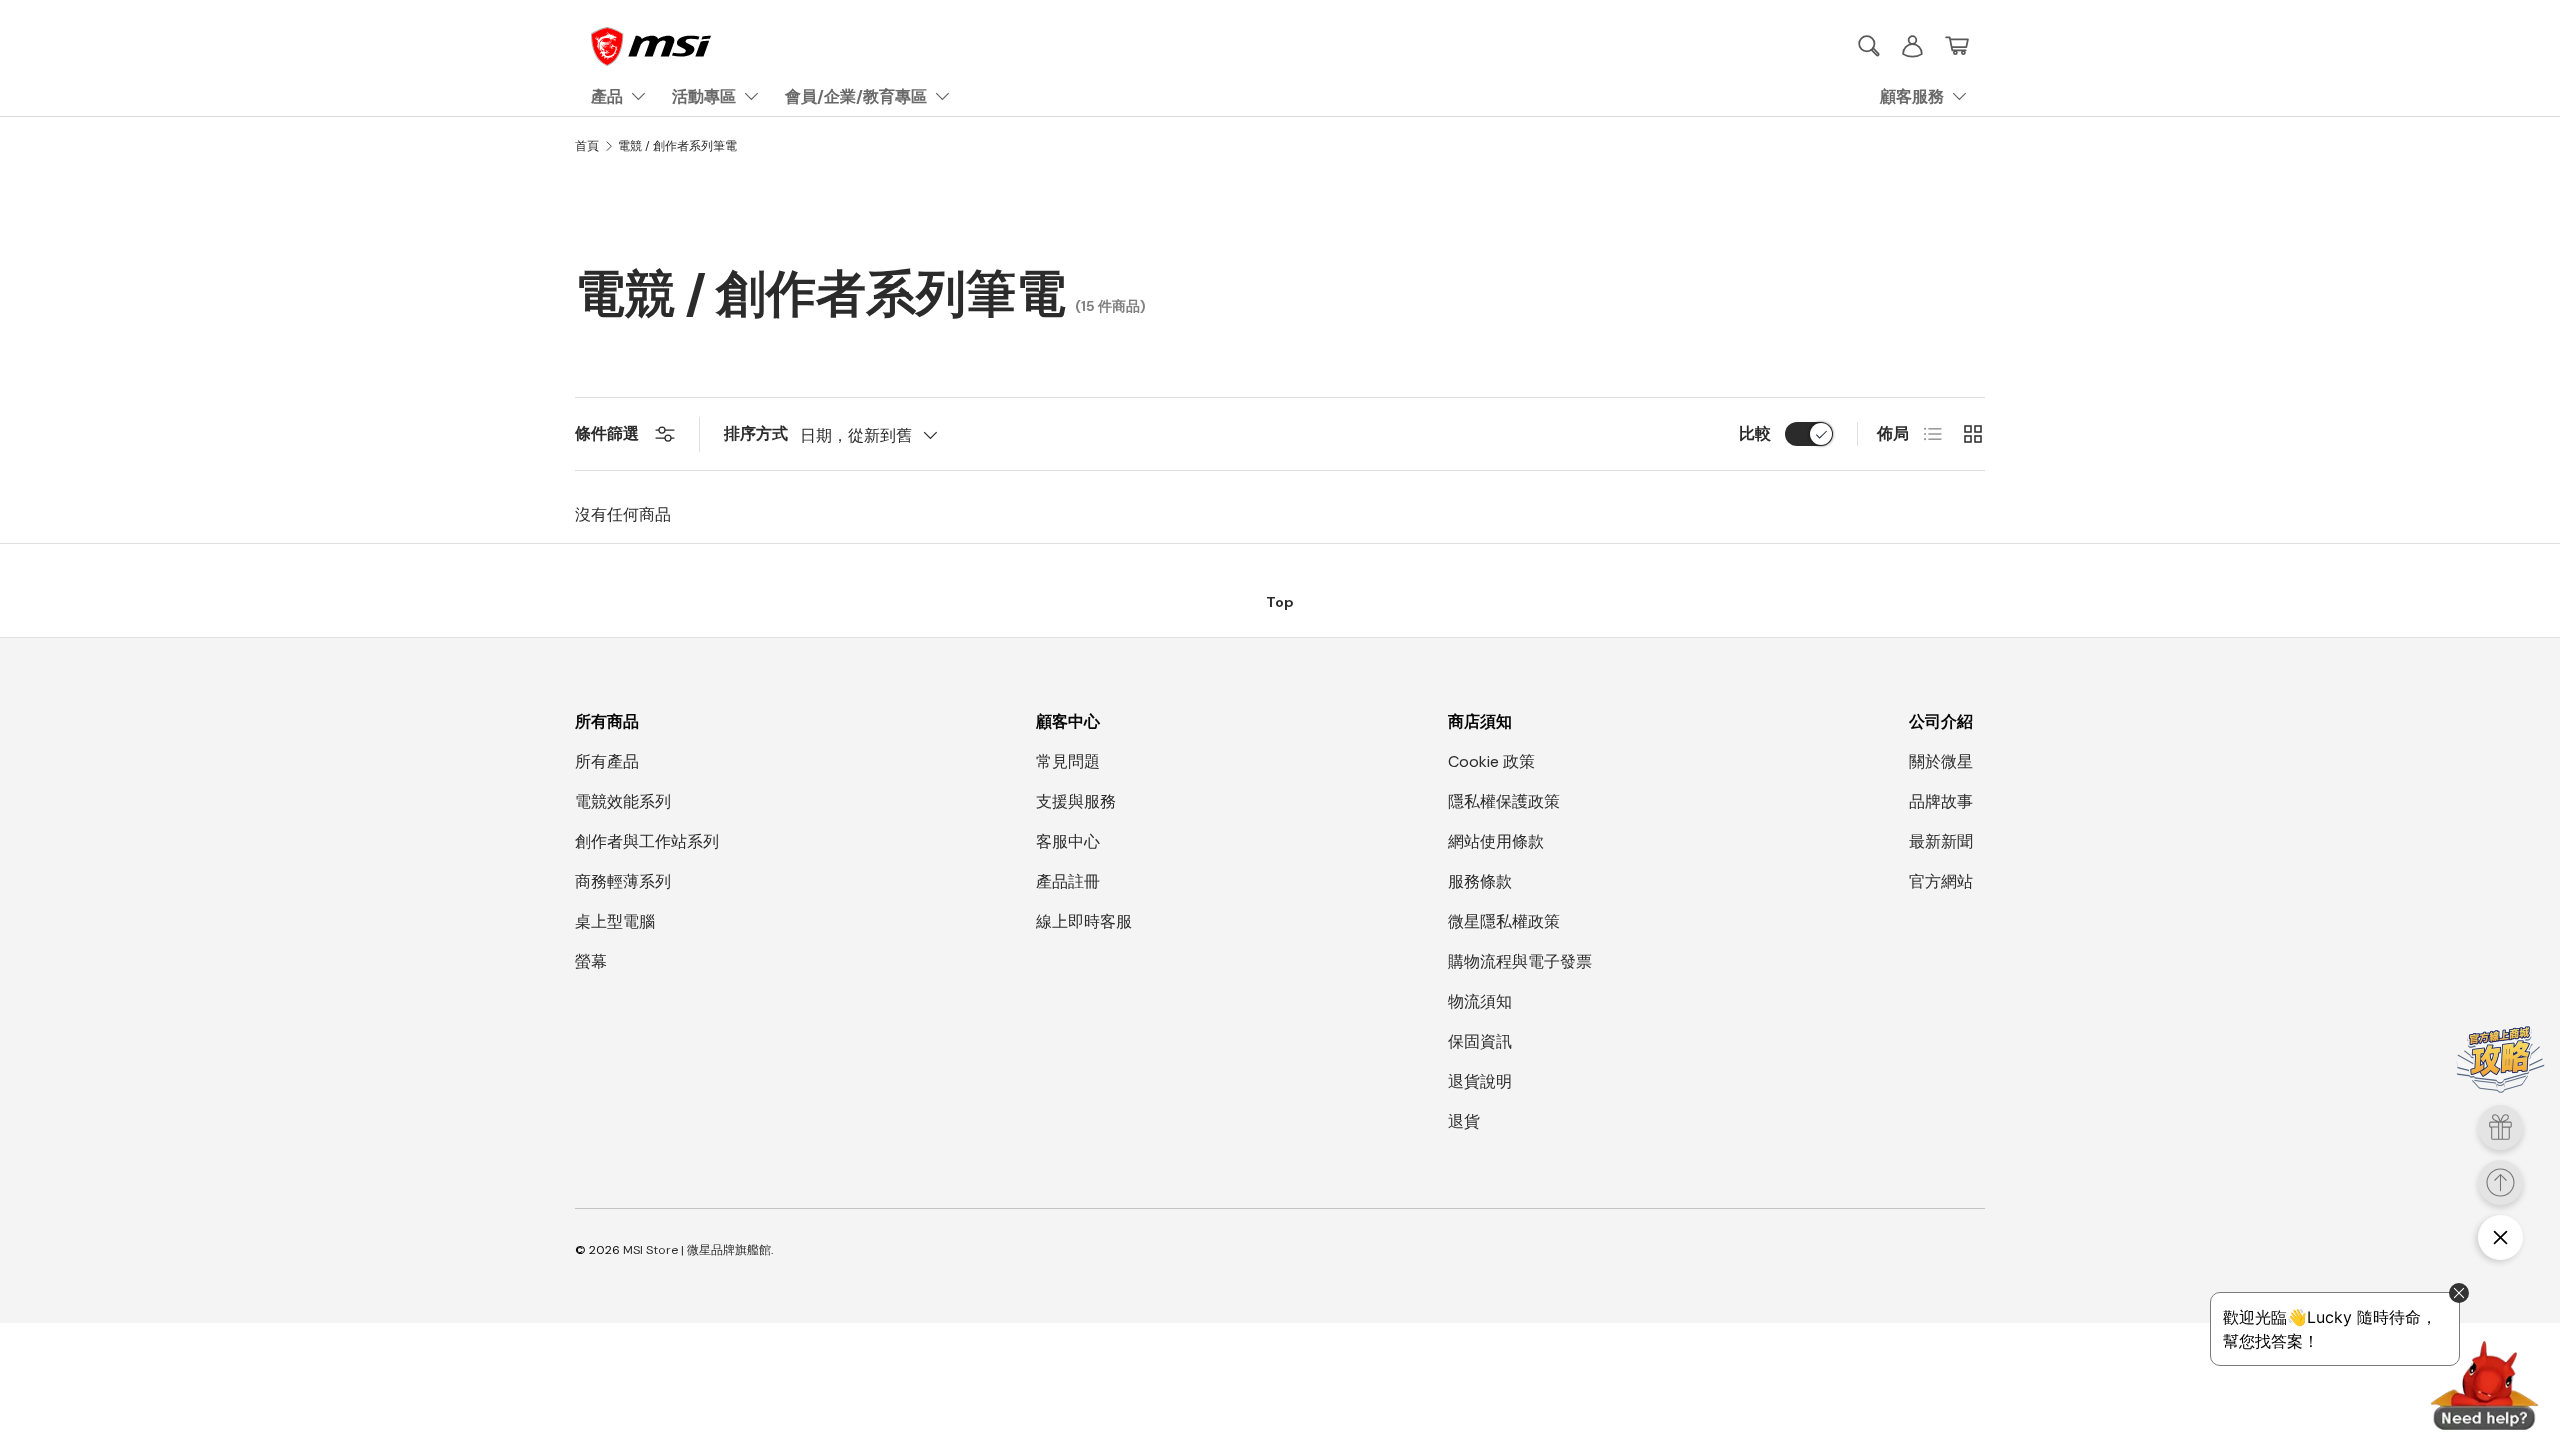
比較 (1755, 433)
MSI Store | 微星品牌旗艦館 (697, 1250)
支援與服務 (1076, 801)
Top (1280, 602)
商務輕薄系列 (623, 881)
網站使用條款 (1496, 841)
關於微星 (1941, 761)
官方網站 (1941, 881)
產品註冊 (1068, 881)
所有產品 (607, 761)
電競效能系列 (623, 801)
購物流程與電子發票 (1520, 961)
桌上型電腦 (615, 921)
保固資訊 (1480, 1041)
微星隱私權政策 (1504, 921)
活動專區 (704, 96)
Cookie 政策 (1491, 761)
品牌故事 (1941, 801)
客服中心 (1068, 841)
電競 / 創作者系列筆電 (677, 146)
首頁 (587, 146)
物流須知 (1480, 1001)
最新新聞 (1941, 841)
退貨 (1464, 1121)
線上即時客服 (1084, 921)
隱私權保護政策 (1504, 801)
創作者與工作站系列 (647, 841)
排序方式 (756, 433)
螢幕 (591, 961)
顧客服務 (1912, 96)
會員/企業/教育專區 (856, 96)
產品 (607, 96)
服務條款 (1480, 881)
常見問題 (1068, 761)
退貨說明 (1480, 1081)
